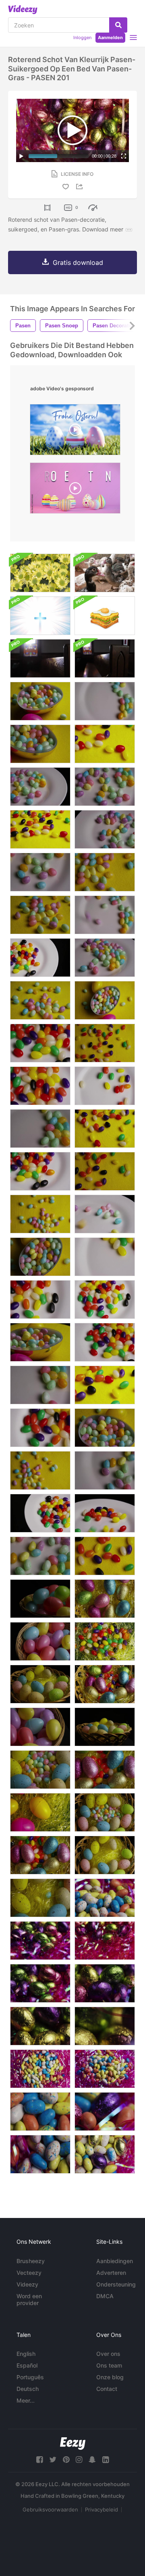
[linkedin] (106, 2460)
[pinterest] (66, 2460)
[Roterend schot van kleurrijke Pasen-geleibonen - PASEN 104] (40, 1556)
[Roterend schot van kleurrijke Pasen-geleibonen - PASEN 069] (105, 1428)
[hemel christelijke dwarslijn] (40, 616)
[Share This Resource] (81, 186)
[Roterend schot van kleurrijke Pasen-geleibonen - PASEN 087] (105, 1342)
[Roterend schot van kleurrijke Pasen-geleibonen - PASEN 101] (105, 787)
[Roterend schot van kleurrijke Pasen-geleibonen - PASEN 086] (40, 1513)
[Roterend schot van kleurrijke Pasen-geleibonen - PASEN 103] (40, 872)
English (26, 2354)
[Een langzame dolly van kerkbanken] (40, 658)
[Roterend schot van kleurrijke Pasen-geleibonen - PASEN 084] (40, 829)
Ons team (109, 2365)
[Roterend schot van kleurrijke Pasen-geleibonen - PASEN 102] (105, 1470)
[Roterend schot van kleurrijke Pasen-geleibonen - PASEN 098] (105, 958)
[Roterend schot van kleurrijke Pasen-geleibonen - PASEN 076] (40, 1214)
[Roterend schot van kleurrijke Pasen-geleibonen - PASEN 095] (105, 1086)
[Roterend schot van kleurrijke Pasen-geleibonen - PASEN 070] (40, 701)
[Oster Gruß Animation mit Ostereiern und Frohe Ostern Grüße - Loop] (75, 432)
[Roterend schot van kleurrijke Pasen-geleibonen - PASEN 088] (40, 1171)
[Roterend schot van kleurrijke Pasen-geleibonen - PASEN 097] (105, 1214)
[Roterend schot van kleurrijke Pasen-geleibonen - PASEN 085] (40, 958)
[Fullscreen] (124, 156)
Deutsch (28, 2389)
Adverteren (111, 2273)
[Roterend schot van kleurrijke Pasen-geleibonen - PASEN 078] (105, 1043)
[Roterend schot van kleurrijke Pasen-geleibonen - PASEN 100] (105, 829)
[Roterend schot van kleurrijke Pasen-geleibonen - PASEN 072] (40, 744)
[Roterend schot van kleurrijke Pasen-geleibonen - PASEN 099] (40, 787)
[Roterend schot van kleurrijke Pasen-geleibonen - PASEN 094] (105, 1257)
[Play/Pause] (21, 156)
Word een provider (29, 2299)
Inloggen (82, 37)
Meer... (26, 2400)
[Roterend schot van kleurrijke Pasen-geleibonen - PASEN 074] (40, 915)
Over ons (108, 2354)
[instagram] (79, 2460)
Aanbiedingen (115, 2261)
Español (27, 2365)
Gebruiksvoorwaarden (50, 2509)
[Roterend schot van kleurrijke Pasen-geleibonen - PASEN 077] (40, 1470)
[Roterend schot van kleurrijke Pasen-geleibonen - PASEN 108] (105, 915)
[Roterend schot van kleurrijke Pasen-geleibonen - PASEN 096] (105, 1513)
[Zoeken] (118, 25)
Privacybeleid (101, 2509)
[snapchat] (92, 2460)
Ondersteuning (116, 2284)
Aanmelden (110, 37)
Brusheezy (31, 2261)
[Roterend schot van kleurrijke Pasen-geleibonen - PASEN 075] (105, 872)
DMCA (105, 2296)
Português (30, 2377)
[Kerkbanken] (105, 658)
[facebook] (39, 2460)
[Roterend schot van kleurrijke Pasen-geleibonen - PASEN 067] (105, 1000)
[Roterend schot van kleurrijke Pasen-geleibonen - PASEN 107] (105, 701)
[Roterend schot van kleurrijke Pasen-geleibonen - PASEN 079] (105, 1171)
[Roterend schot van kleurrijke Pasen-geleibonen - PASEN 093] (40, 1428)
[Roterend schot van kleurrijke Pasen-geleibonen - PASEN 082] (105, 744)
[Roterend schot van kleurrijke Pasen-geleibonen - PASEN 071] (40, 1342)
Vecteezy (29, 2273)
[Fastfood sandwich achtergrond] (105, 616)
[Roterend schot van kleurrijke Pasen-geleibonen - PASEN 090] (105, 1299)
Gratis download (78, 262)
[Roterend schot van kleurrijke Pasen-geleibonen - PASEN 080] (105, 1556)
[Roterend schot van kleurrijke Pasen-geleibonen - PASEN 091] (40, 1086)
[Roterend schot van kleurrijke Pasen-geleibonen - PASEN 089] (40, 1043)
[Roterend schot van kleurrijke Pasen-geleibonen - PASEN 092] (40, 1299)
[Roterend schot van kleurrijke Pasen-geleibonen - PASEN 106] (40, 1129)
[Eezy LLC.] (73, 2444)
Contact (107, 2389)
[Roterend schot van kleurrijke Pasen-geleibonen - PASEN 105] (40, 1385)
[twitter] (53, 2460)
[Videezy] (23, 10)
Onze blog (110, 2377)
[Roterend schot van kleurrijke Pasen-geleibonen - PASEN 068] (40, 1257)
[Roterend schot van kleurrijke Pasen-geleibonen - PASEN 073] (40, 1000)
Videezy (27, 2284)
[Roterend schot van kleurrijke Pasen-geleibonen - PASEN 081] (105, 1129)
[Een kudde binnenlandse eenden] (105, 573)
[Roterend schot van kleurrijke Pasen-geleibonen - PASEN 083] (105, 1385)
